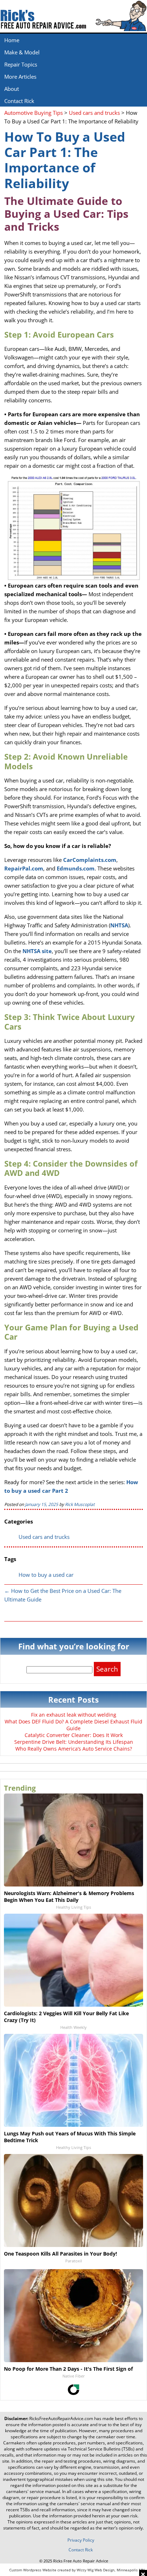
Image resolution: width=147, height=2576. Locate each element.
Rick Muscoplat (80, 1504)
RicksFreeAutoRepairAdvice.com (61, 2418)
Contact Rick (19, 101)
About (12, 89)
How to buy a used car (46, 1575)
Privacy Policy (81, 2540)
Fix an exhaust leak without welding (74, 1715)
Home (12, 40)
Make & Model (22, 52)
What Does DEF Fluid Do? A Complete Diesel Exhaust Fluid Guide (73, 1725)
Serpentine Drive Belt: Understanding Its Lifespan (74, 1742)
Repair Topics (21, 64)
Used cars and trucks (44, 1537)
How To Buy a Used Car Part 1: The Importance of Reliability (65, 160)
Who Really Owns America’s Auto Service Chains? (74, 1749)
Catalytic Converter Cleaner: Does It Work (74, 1735)
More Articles (20, 77)
